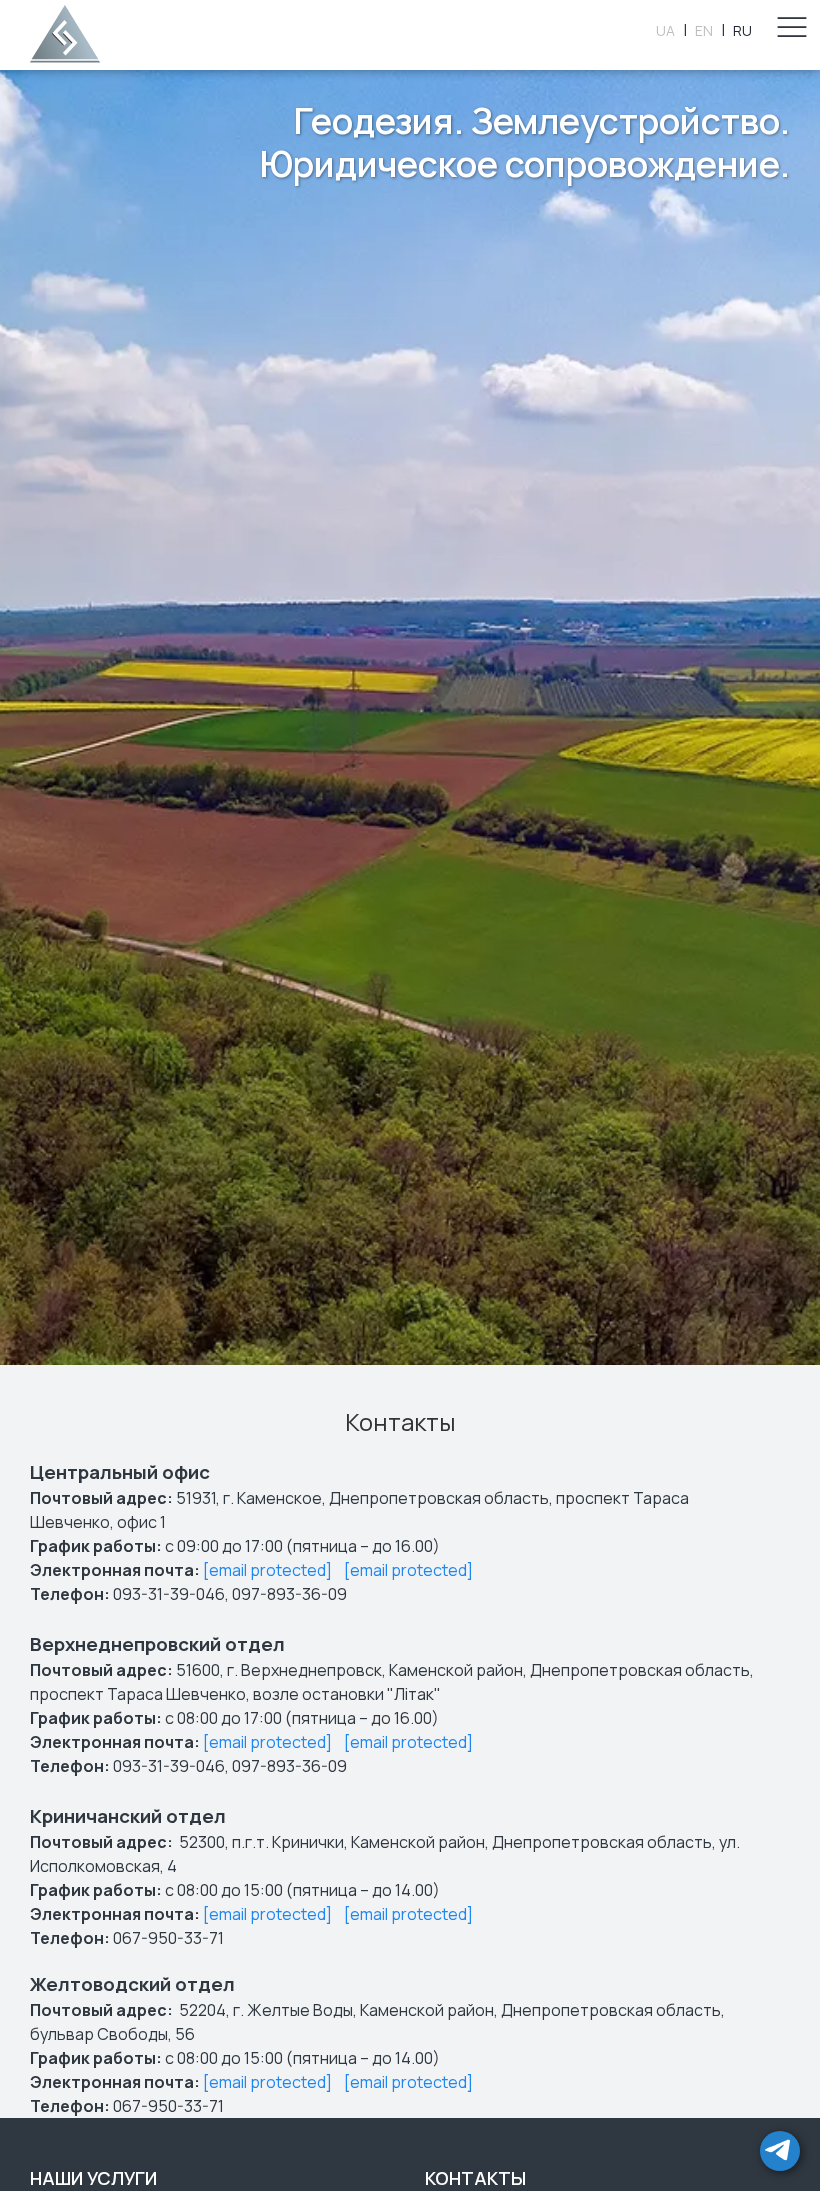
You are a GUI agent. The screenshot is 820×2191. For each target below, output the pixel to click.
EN (704, 30)
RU (742, 30)
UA (665, 30)
